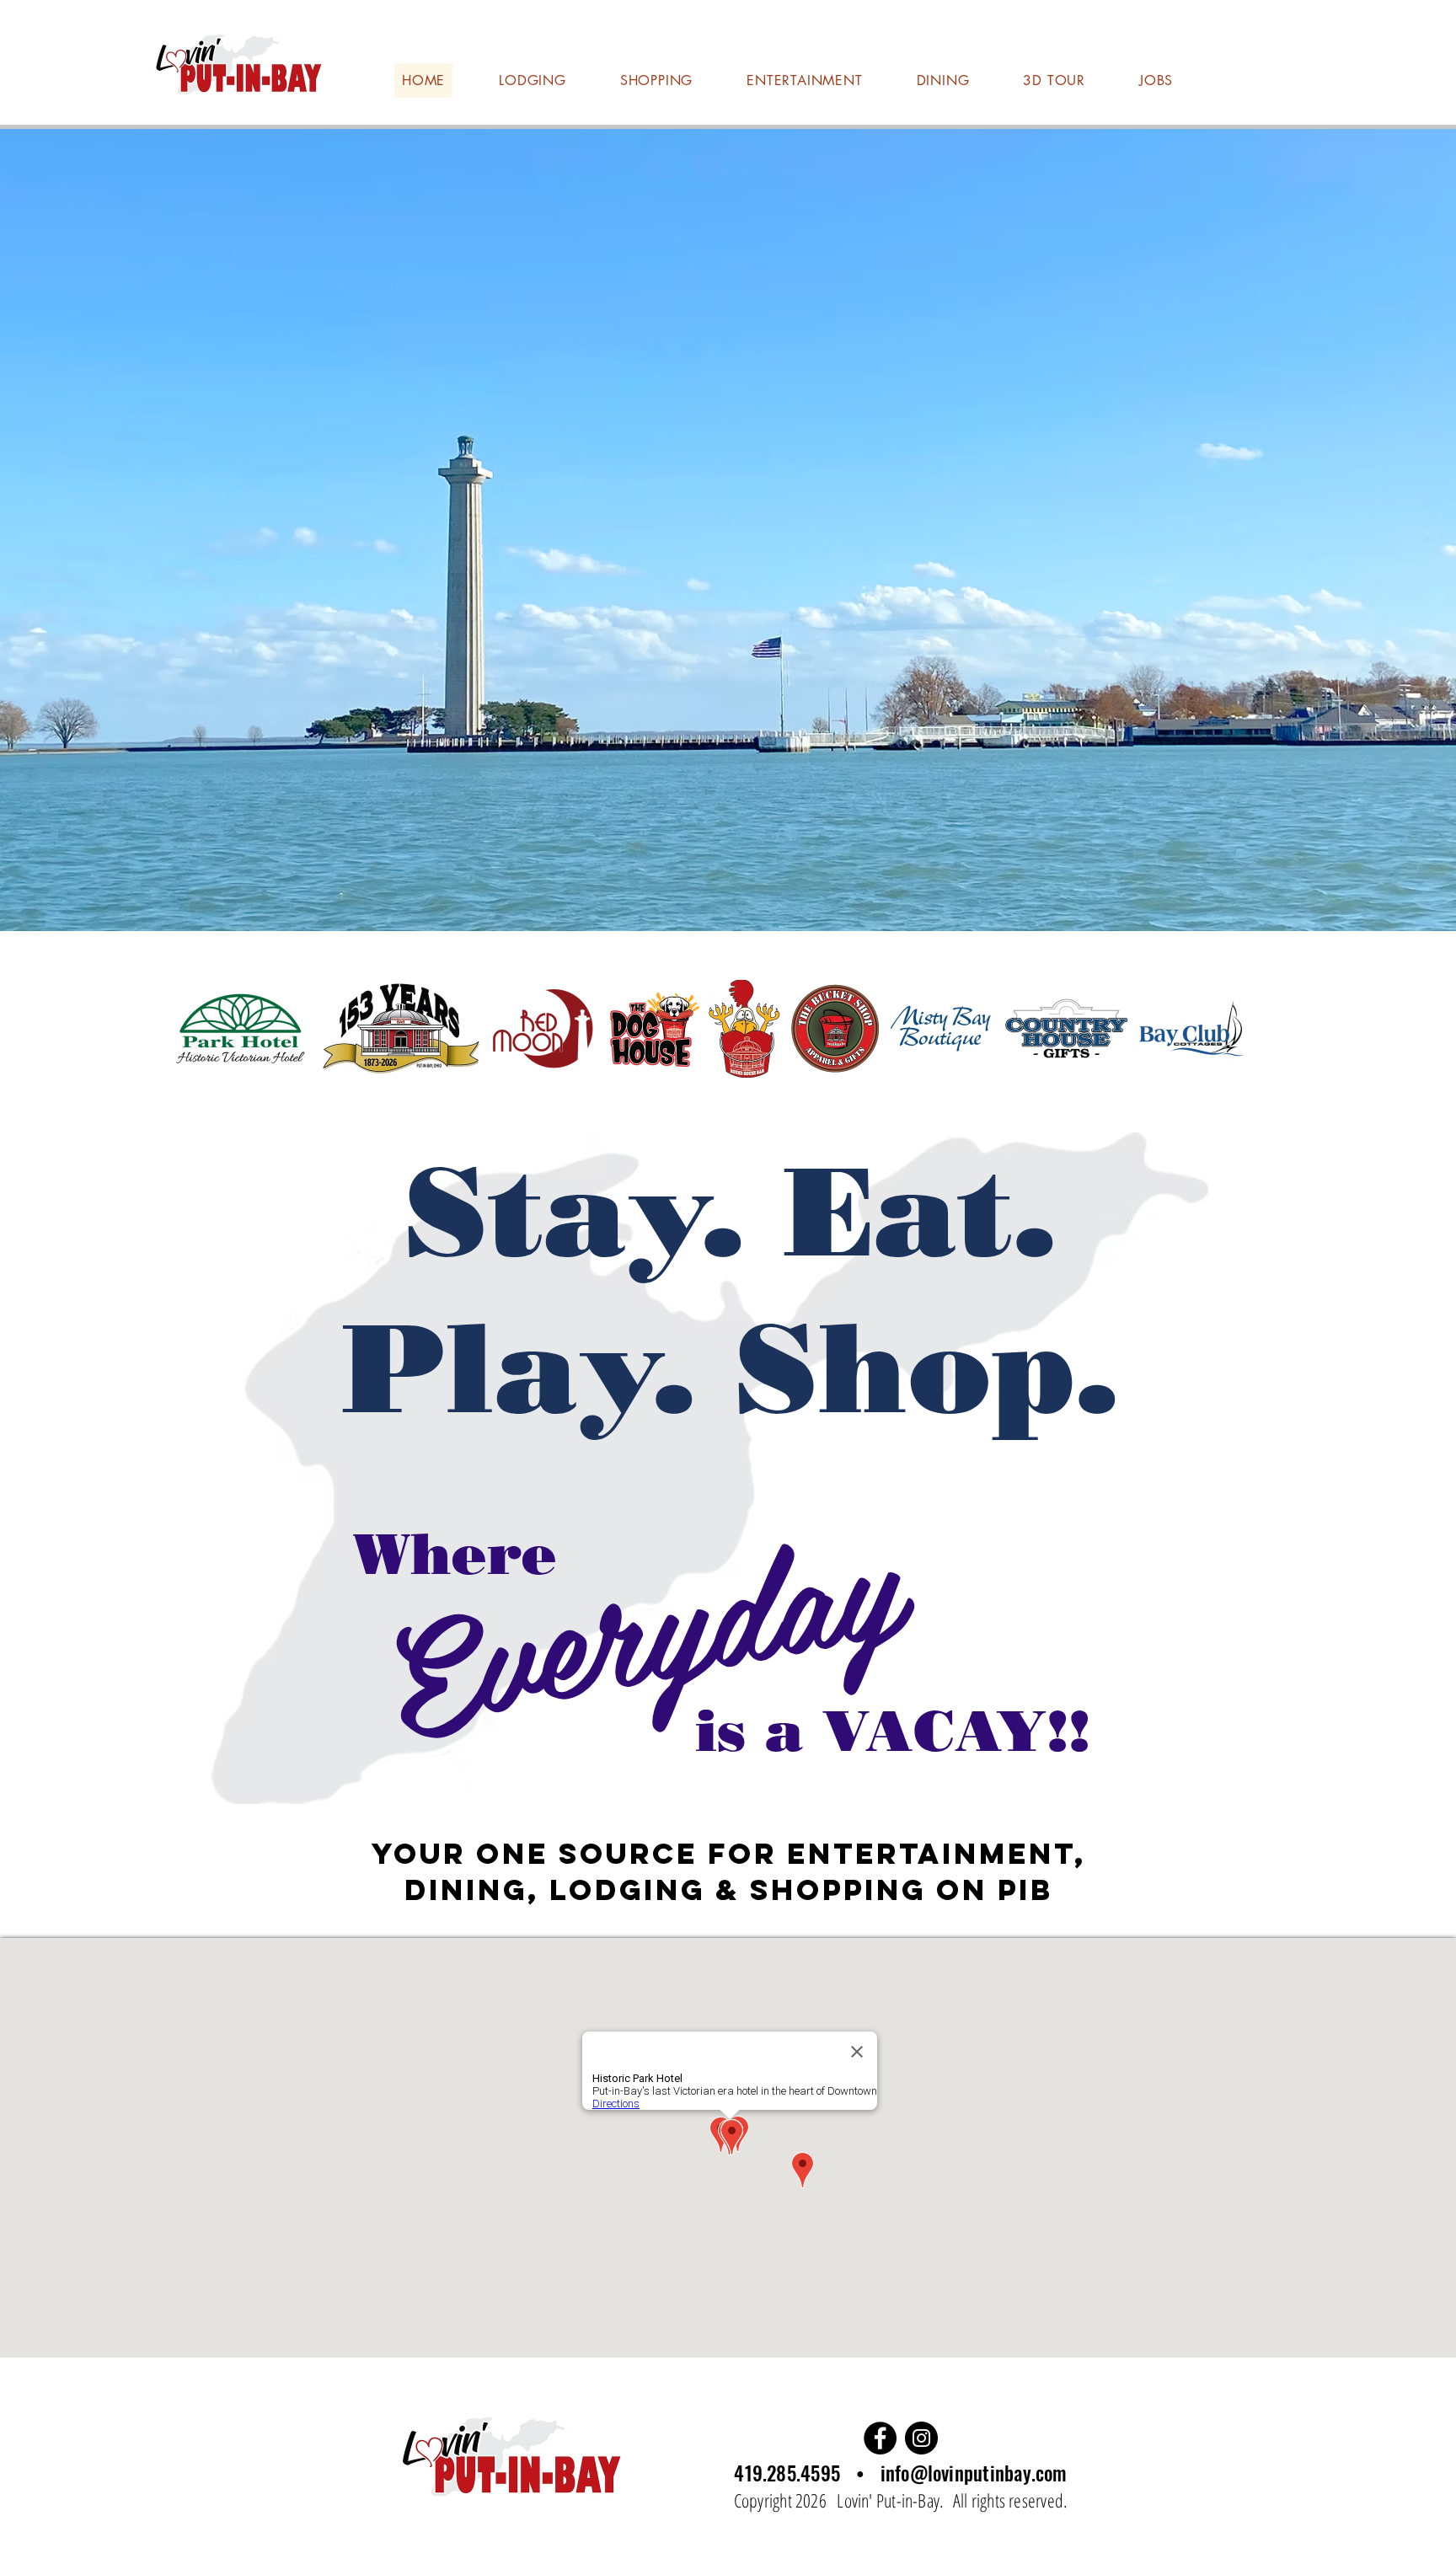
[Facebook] (880, 2438)
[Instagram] (921, 2438)
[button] (728, 530)
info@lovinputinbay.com (974, 2473)
